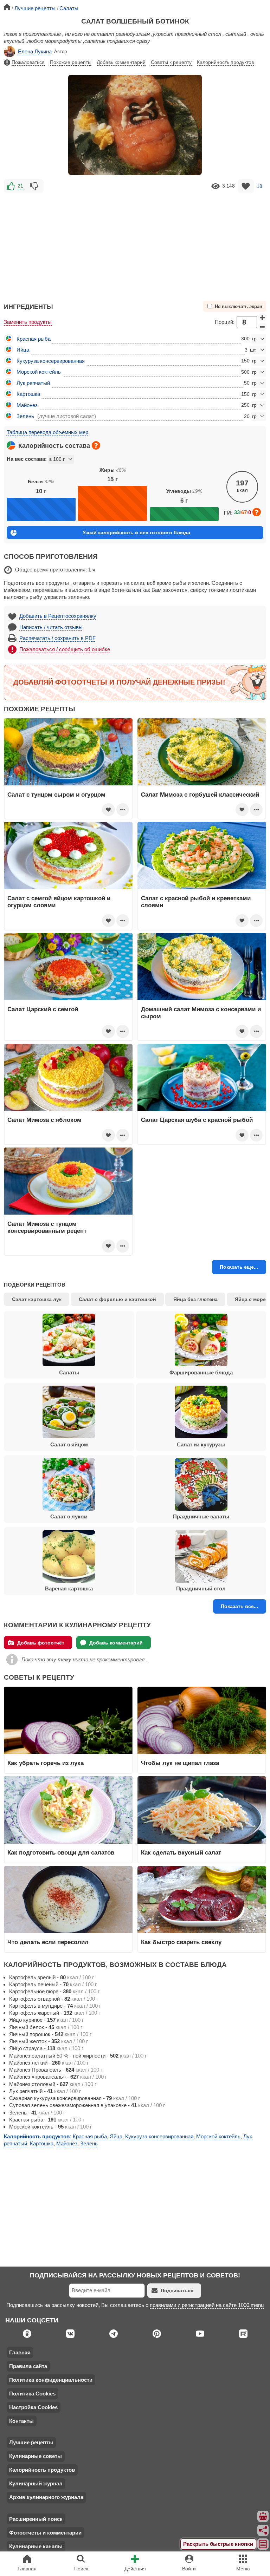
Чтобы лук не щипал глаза (180, 1763)
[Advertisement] (135, 244)
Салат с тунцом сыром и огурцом (56, 795)
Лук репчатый (33, 383)
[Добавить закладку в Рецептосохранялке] (246, 186)
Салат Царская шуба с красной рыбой (197, 1120)
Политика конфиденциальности (51, 2380)
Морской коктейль (39, 372)
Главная (20, 2352)
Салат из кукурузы (201, 1444)
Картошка (28, 394)
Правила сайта (28, 2366)
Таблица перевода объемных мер (47, 432)
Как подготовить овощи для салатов (61, 1852)
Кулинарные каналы (36, 2546)
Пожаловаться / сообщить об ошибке (65, 649)
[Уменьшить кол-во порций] (262, 327)
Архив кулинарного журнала (46, 2497)
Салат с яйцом (69, 1444)
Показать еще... (239, 1267)
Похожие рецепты (71, 62)
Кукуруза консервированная (51, 361)
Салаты (69, 1372)
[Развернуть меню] (263, 2544)
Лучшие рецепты (31, 2442)
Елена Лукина (35, 51)
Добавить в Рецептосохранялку (58, 616)
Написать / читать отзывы (51, 627)
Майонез (27, 405)
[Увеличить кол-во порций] (262, 318)
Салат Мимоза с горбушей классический (200, 795)
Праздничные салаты (201, 1516)
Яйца (23, 350)
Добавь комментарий (121, 62)
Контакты (21, 2421)
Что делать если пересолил (48, 1942)
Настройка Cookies (33, 2407)
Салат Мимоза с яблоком (44, 1120)
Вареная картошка (69, 1588)
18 (259, 186)
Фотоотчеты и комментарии (45, 2533)
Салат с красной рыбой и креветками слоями (196, 902)
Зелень (25, 416)
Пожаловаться (28, 62)
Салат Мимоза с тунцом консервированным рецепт (47, 1227)
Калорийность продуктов (225, 62)
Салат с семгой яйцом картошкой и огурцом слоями (59, 902)
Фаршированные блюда (201, 1372)
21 (20, 186)
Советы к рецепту (171, 62)
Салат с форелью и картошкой (117, 1299)
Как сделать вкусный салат (181, 1852)
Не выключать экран (239, 307)
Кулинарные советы (36, 2456)
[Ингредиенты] (263, 2516)
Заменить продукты (28, 322)
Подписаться (177, 2290)
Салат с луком (69, 1516)
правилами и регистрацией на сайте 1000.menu (207, 2305)
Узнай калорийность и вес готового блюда (136, 532)
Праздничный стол (201, 1588)
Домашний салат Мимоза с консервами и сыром (201, 1013)
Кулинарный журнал (36, 2483)
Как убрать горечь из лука (46, 1763)
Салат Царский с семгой (43, 1009)
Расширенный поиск (36, 2519)
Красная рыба (34, 339)
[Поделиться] (263, 2530)
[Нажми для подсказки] (96, 445)
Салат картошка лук (37, 1299)
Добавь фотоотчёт (41, 1643)
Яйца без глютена (195, 1299)
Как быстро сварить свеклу (181, 1942)
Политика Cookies (32, 2394)
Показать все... (239, 1606)
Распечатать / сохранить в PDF (57, 638)
